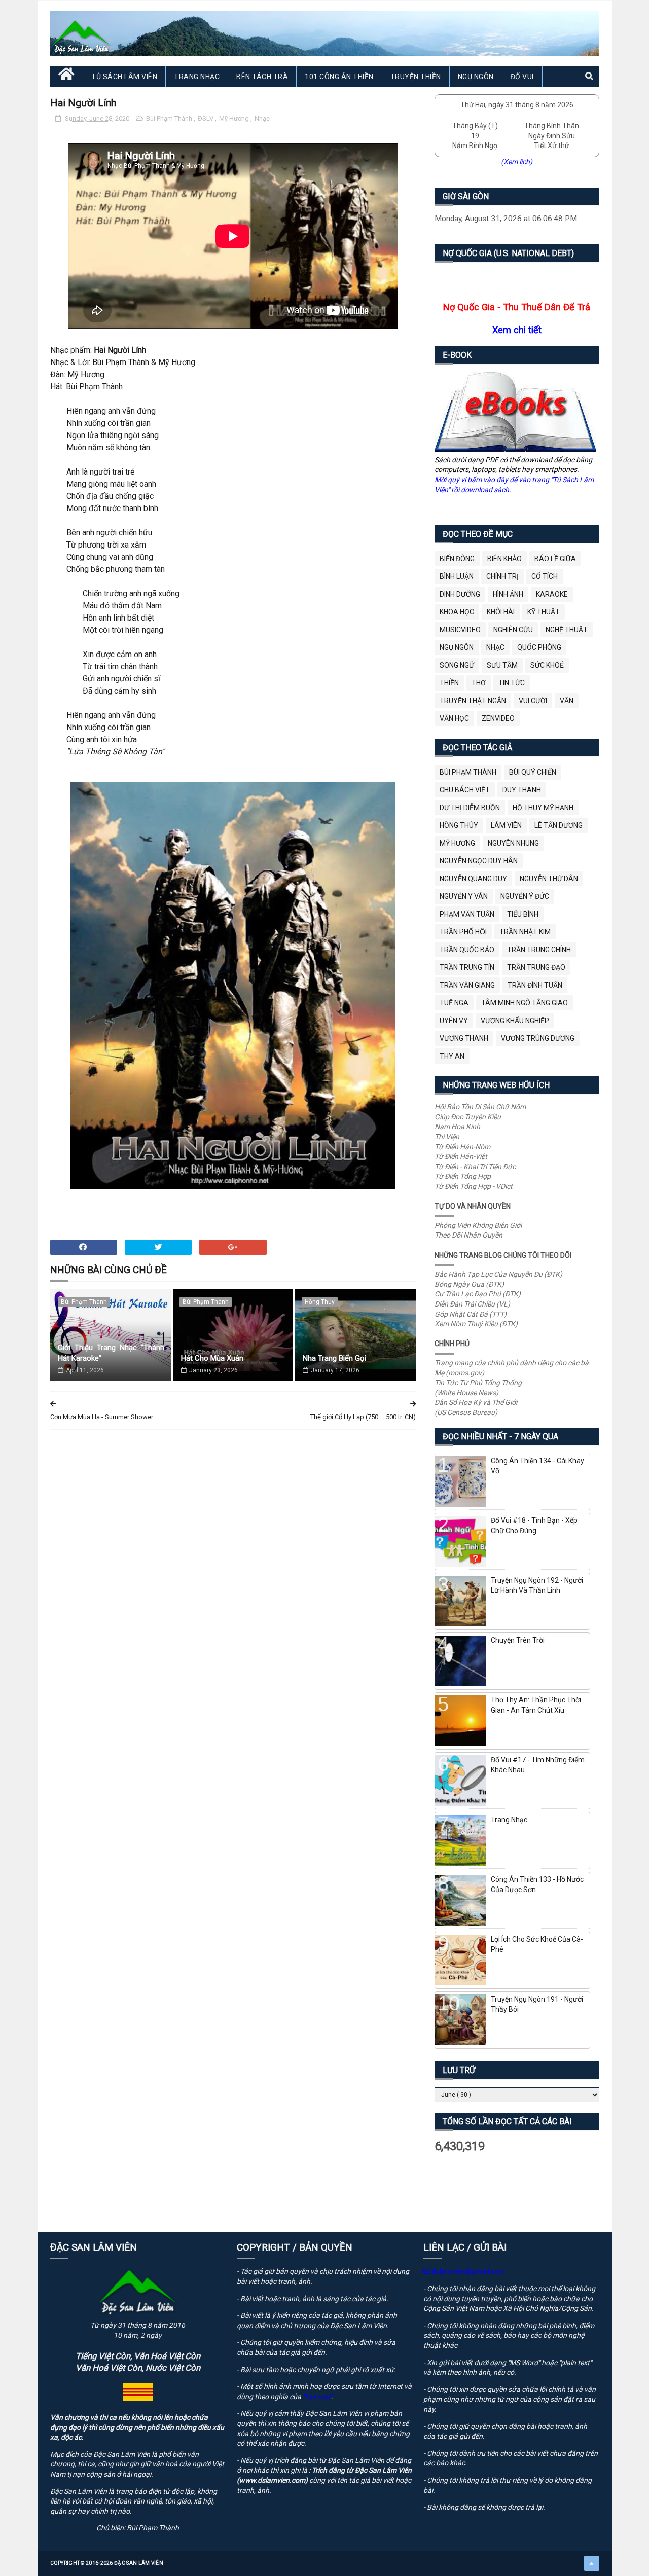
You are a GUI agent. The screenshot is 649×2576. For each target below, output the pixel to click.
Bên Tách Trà (262, 77)
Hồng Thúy (320, 1302)
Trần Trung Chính (539, 950)
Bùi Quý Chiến (533, 772)
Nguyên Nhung (513, 843)
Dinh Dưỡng (460, 594)
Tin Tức (512, 683)
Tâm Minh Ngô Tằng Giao (525, 1003)
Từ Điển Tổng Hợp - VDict (474, 1186)
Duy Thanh (522, 790)
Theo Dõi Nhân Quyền (468, 1235)
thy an (452, 1056)
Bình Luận (457, 576)
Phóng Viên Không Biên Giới (478, 1225)
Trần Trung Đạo (536, 967)
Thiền (449, 683)
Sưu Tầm (502, 665)
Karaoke (552, 594)
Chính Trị (502, 576)
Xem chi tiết (517, 330)
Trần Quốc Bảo (467, 950)
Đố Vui (522, 77)
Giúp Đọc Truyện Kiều (468, 1117)
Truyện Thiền (416, 77)
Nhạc (262, 118)
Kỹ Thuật (544, 612)
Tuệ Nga (454, 1003)
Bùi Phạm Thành (170, 118)
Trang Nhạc (197, 77)
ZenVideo (498, 718)
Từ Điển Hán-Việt (461, 1156)
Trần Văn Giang (467, 985)
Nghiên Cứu (513, 630)
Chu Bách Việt (465, 790)
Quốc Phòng (539, 647)
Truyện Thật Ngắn (473, 701)
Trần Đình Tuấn (535, 985)
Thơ (479, 683)
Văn (567, 701)
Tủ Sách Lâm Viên (124, 77)
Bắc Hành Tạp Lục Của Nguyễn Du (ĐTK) (498, 1274)
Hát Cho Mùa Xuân (212, 1358)
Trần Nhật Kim (525, 932)
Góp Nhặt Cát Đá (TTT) (471, 1314)
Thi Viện (447, 1137)
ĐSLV (206, 118)
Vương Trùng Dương (538, 1038)
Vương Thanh (464, 1038)
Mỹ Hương (235, 118)
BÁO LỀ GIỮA (555, 559)
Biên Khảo (504, 559)
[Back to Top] (592, 2563)
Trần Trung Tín (467, 967)
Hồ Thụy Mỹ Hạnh (543, 808)
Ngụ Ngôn (476, 77)
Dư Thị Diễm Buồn (470, 808)
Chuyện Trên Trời (518, 1640)
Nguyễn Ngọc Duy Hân (479, 861)
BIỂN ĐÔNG (457, 559)
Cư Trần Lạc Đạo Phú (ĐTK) (478, 1294)
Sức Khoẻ (547, 665)
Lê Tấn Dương (558, 825)
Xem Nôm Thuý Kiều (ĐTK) (476, 1324)
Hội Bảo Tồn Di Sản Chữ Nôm (480, 1107)
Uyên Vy (454, 1021)
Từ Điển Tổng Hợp (463, 1176)
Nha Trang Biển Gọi (334, 1358)
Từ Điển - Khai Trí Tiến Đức (475, 1167)
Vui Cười (533, 701)
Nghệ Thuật (567, 630)
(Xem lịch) (517, 162)
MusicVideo (460, 630)
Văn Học (454, 718)
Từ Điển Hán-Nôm (462, 1147)
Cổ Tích (545, 576)
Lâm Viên (506, 825)
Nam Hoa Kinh (457, 1127)
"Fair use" (317, 2397)
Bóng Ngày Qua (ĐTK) (469, 1284)
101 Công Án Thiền (339, 77)
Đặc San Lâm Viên (139, 2563)
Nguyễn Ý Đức (525, 896)
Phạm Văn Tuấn (467, 914)
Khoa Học (457, 612)
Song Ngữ (457, 665)
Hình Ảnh (508, 594)
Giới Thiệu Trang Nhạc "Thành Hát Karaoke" (111, 1353)
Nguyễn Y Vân (464, 896)
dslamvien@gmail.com (468, 2271)
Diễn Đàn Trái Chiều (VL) (472, 1304)
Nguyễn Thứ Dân (549, 879)
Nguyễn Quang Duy (473, 879)
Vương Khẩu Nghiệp (515, 1021)
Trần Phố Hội (463, 932)
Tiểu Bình (523, 914)
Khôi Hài (501, 612)
